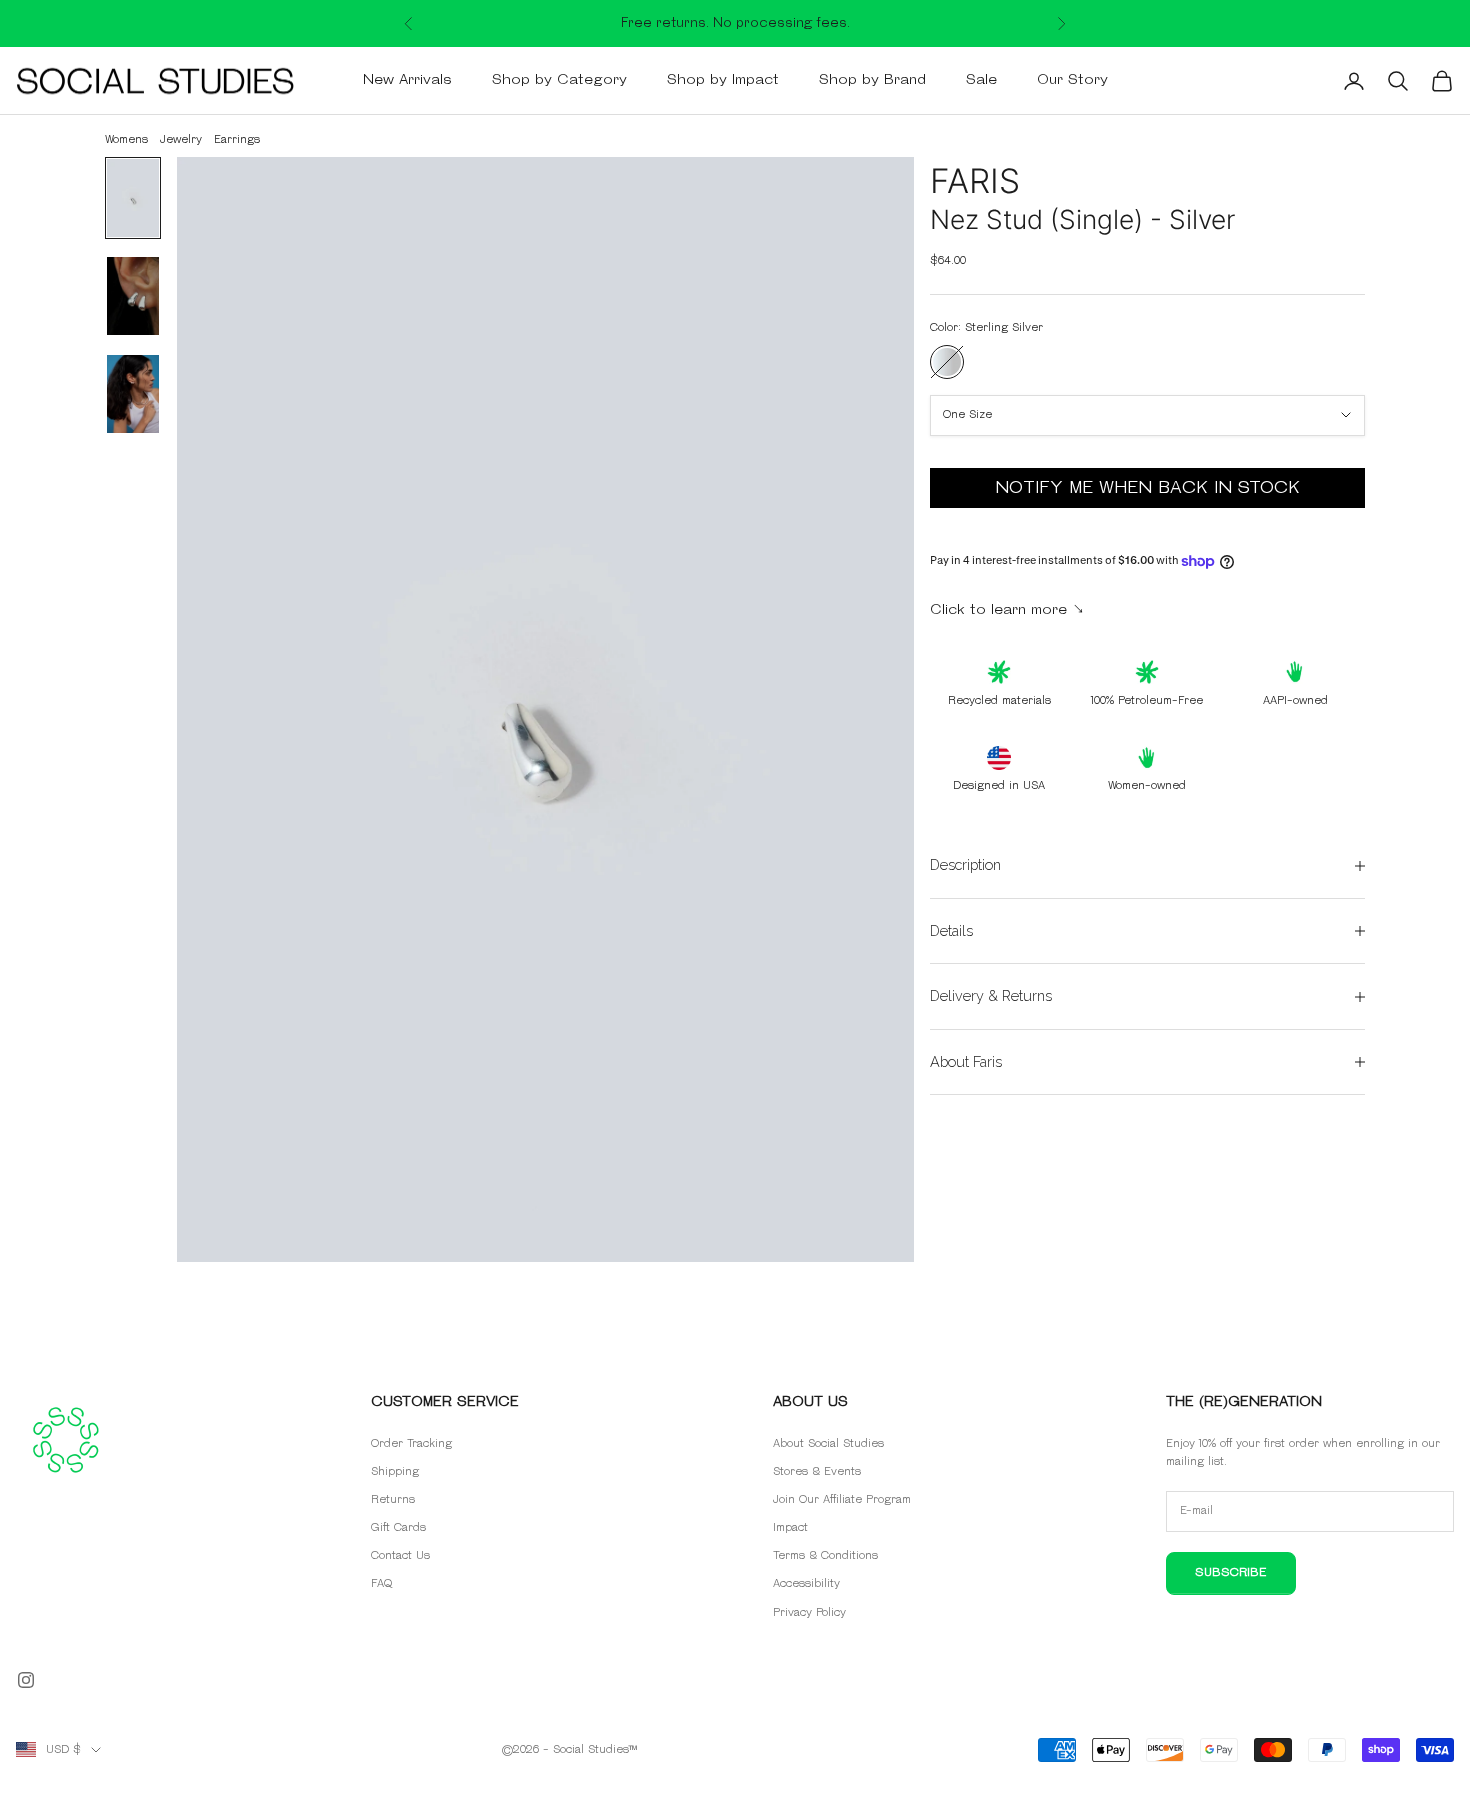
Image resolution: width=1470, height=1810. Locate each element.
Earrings (237, 139)
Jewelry (181, 139)
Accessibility (806, 1583)
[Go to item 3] (133, 394)
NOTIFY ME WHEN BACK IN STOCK (1147, 487)
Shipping (395, 1471)
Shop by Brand (872, 80)
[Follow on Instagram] (26, 1680)
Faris (975, 180)
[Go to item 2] (133, 296)
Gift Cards (398, 1527)
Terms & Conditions (825, 1555)
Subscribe (1231, 1572)
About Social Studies (828, 1443)
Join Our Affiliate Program (842, 1499)
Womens (126, 139)
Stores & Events (817, 1471)
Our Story (1072, 80)
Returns (393, 1499)
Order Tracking (411, 1443)
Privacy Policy (809, 1612)
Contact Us (400, 1555)
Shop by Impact (723, 80)
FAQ (381, 1583)
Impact (790, 1527)
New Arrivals (407, 80)
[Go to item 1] (133, 198)
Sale (981, 80)
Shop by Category (559, 80)
